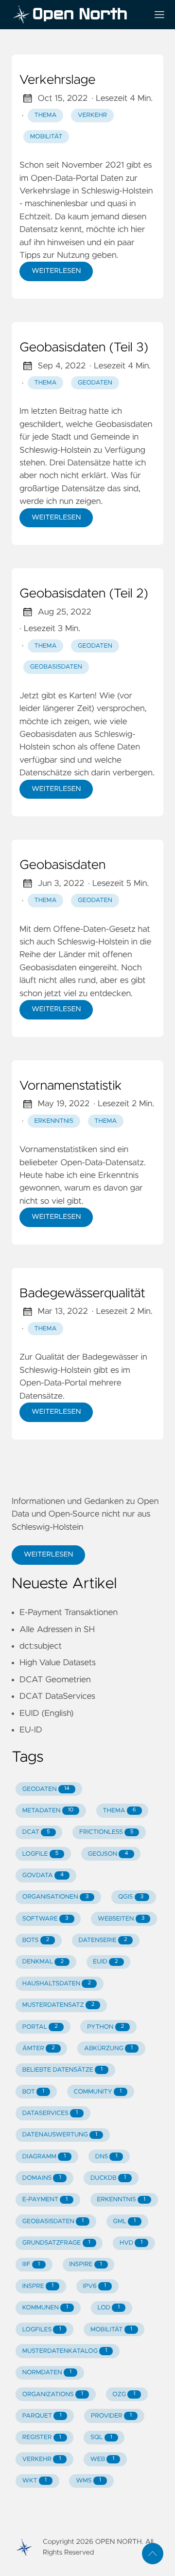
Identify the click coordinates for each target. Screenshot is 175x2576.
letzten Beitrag (59, 411)
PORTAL (40, 2027)
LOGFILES (42, 2330)
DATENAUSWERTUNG (60, 2135)
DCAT (36, 1832)
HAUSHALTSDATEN (57, 1984)
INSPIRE (85, 2264)
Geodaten (95, 383)
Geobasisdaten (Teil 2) (84, 594)
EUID (105, 1962)
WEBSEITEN (121, 1919)
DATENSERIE (103, 1940)
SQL (101, 2437)
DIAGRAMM (44, 2157)
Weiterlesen (56, 271)
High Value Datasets (58, 1663)
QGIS (131, 1897)
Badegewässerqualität (82, 1294)
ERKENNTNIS (121, 2200)
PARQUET (42, 2416)
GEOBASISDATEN (53, 2221)
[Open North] (76, 15)
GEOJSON (108, 1854)
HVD (131, 2243)
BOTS (36, 1940)
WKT (35, 2481)
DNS (106, 2157)
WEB (103, 2459)
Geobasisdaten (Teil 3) (84, 348)
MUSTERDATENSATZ (58, 2005)
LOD (109, 2308)
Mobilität (46, 137)
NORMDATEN (47, 2373)
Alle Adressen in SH (57, 1630)
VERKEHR (42, 2459)
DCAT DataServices (57, 1696)
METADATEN (48, 1811)
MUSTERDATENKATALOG (65, 2351)
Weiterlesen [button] (48, 1555)
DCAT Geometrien (55, 1680)
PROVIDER (111, 2416)
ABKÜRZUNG (108, 2048)
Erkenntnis (54, 1121)
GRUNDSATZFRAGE (56, 2243)
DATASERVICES (50, 2113)
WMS (88, 2481)
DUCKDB (108, 2178)
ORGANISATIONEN (56, 1897)
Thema (46, 115)
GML (125, 2221)
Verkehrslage (58, 80)
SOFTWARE (45, 1919)
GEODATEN (46, 1789)
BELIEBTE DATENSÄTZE (62, 2070)
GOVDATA (43, 1875)
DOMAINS (42, 2178)
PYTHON (105, 2027)
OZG (124, 2394)
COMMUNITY (97, 2092)
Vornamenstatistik (71, 1086)
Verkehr (92, 115)
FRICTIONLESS (106, 1832)
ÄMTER (39, 2048)
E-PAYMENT (45, 2200)
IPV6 (94, 2286)
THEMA (120, 1811)
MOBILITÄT (111, 2330)
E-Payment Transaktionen (69, 1613)
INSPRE (38, 2286)
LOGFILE (41, 1854)
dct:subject (41, 1646)
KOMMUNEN (45, 2308)
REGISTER (42, 2437)
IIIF (31, 2264)
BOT (33, 2092)
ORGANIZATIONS (53, 2394)
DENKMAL (43, 1962)
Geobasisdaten (56, 667)
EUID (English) (46, 1713)
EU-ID (31, 1730)
